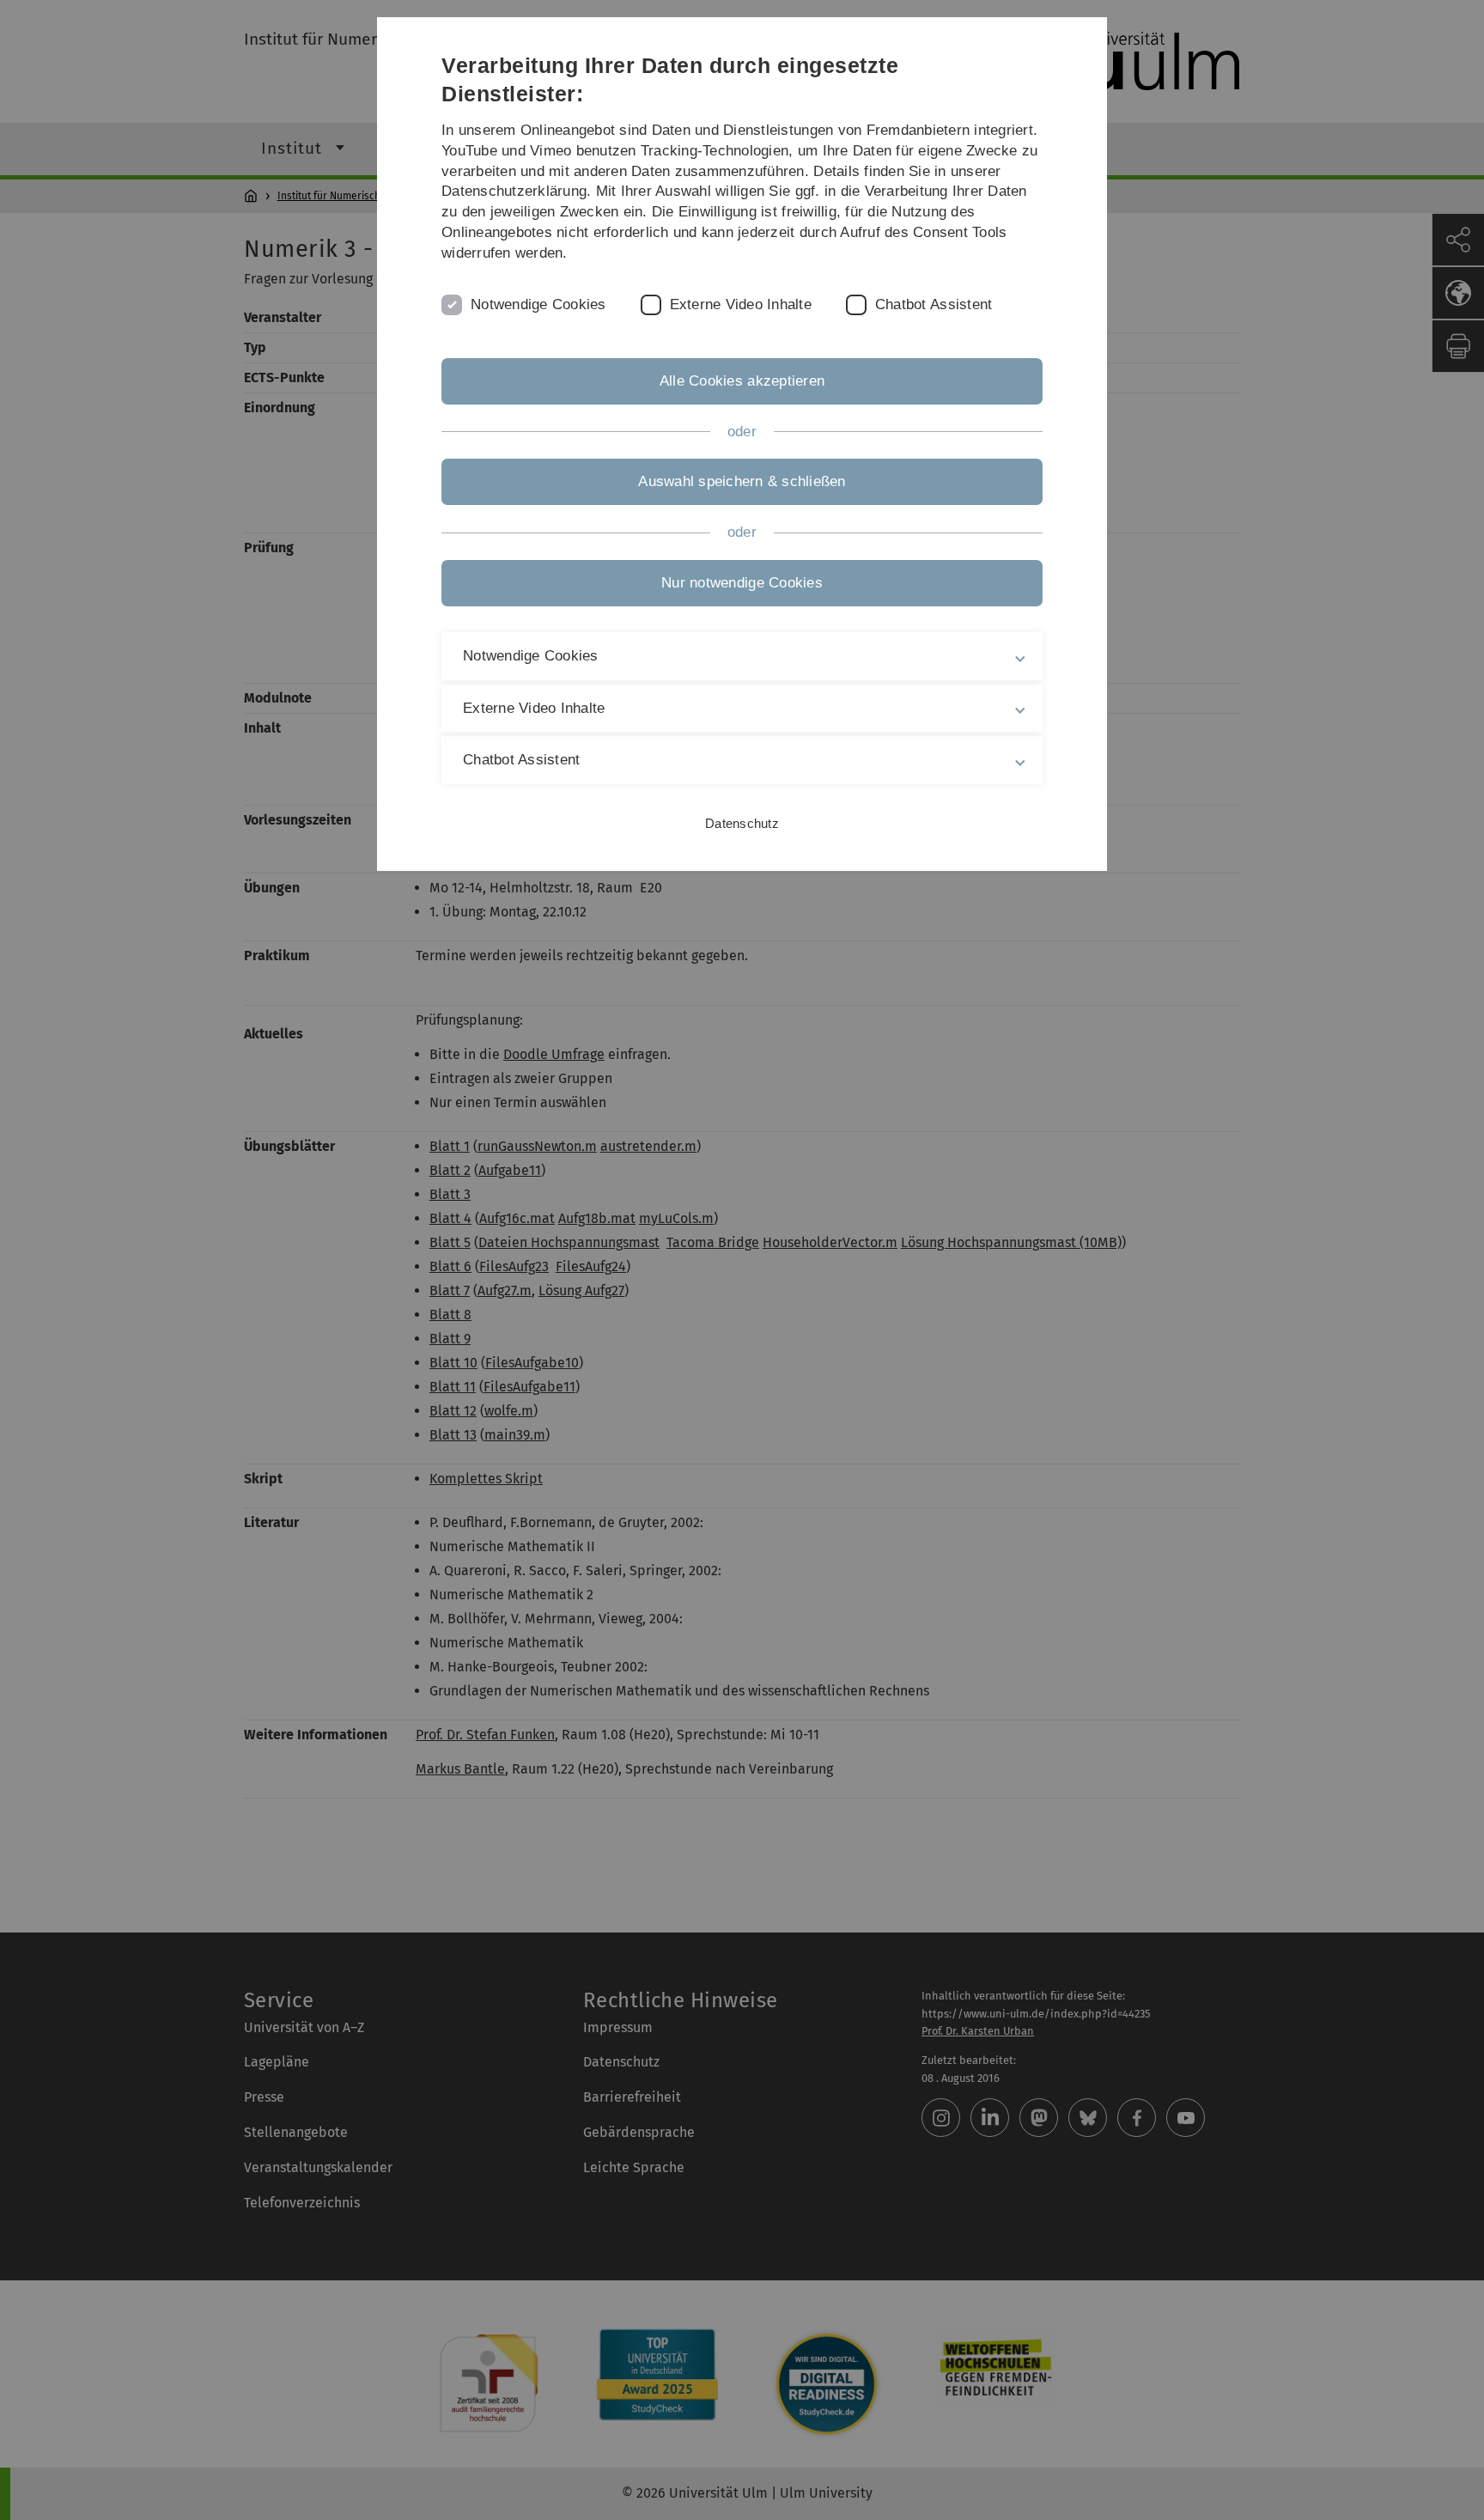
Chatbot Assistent (934, 304)
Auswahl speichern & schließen (742, 481)
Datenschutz (742, 823)
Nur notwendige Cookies (742, 583)
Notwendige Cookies (538, 304)
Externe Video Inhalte (741, 304)
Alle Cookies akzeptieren (742, 381)
